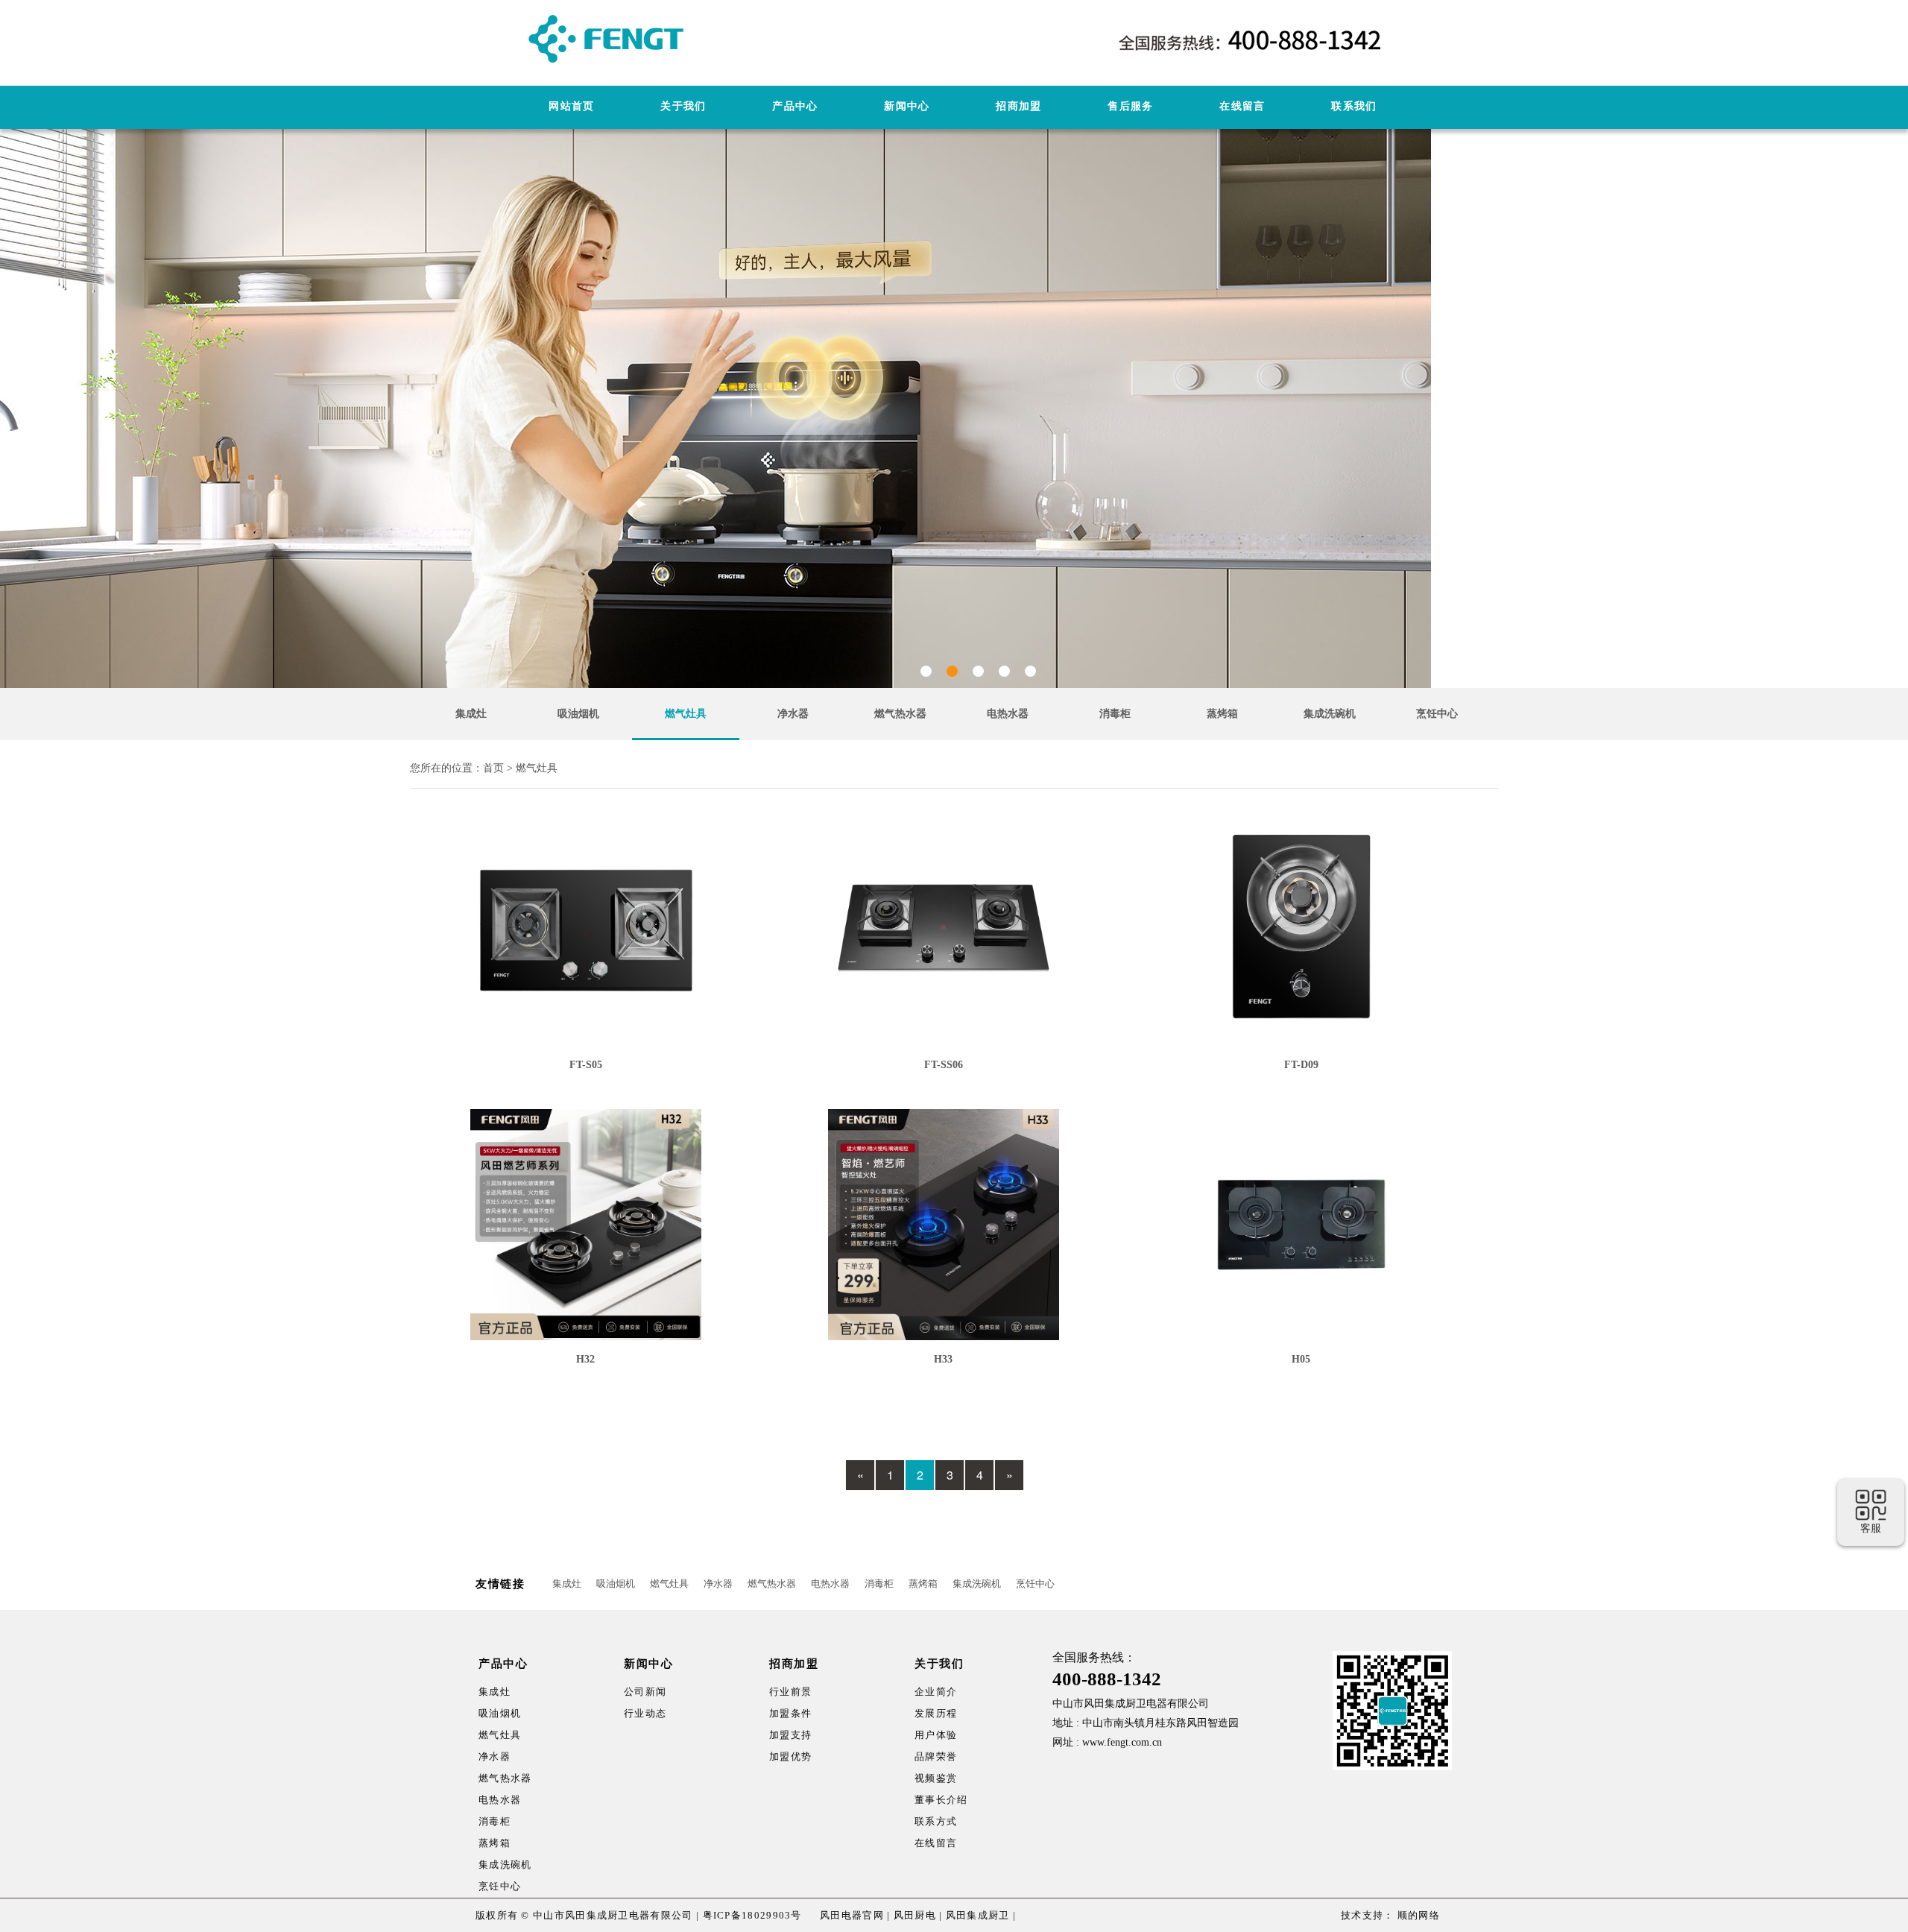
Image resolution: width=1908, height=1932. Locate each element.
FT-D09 (1301, 1065)
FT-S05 (586, 1065)
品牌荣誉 (936, 1756)
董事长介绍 (941, 1800)
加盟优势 (790, 1756)
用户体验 (936, 1735)
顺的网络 (1418, 1915)
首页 (493, 768)
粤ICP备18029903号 (752, 1915)
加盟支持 (790, 1735)
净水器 (793, 714)
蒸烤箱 (1222, 714)
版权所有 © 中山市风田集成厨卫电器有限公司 (584, 1915)
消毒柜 (1115, 714)
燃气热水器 (900, 714)
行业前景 (790, 1692)
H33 (943, 1359)
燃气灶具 (686, 714)
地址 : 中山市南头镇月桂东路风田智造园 (1146, 1723)
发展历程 (936, 1713)
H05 (1301, 1359)
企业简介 (936, 1692)
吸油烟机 (578, 714)
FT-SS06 (944, 1065)
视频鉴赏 (936, 1778)
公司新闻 (645, 1692)
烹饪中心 (1437, 714)
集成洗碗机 (1330, 714)
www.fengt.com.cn (1122, 1742)
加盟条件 (790, 1713)
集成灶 (471, 714)
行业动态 (645, 1713)
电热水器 (1008, 714)
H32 (585, 1359)
